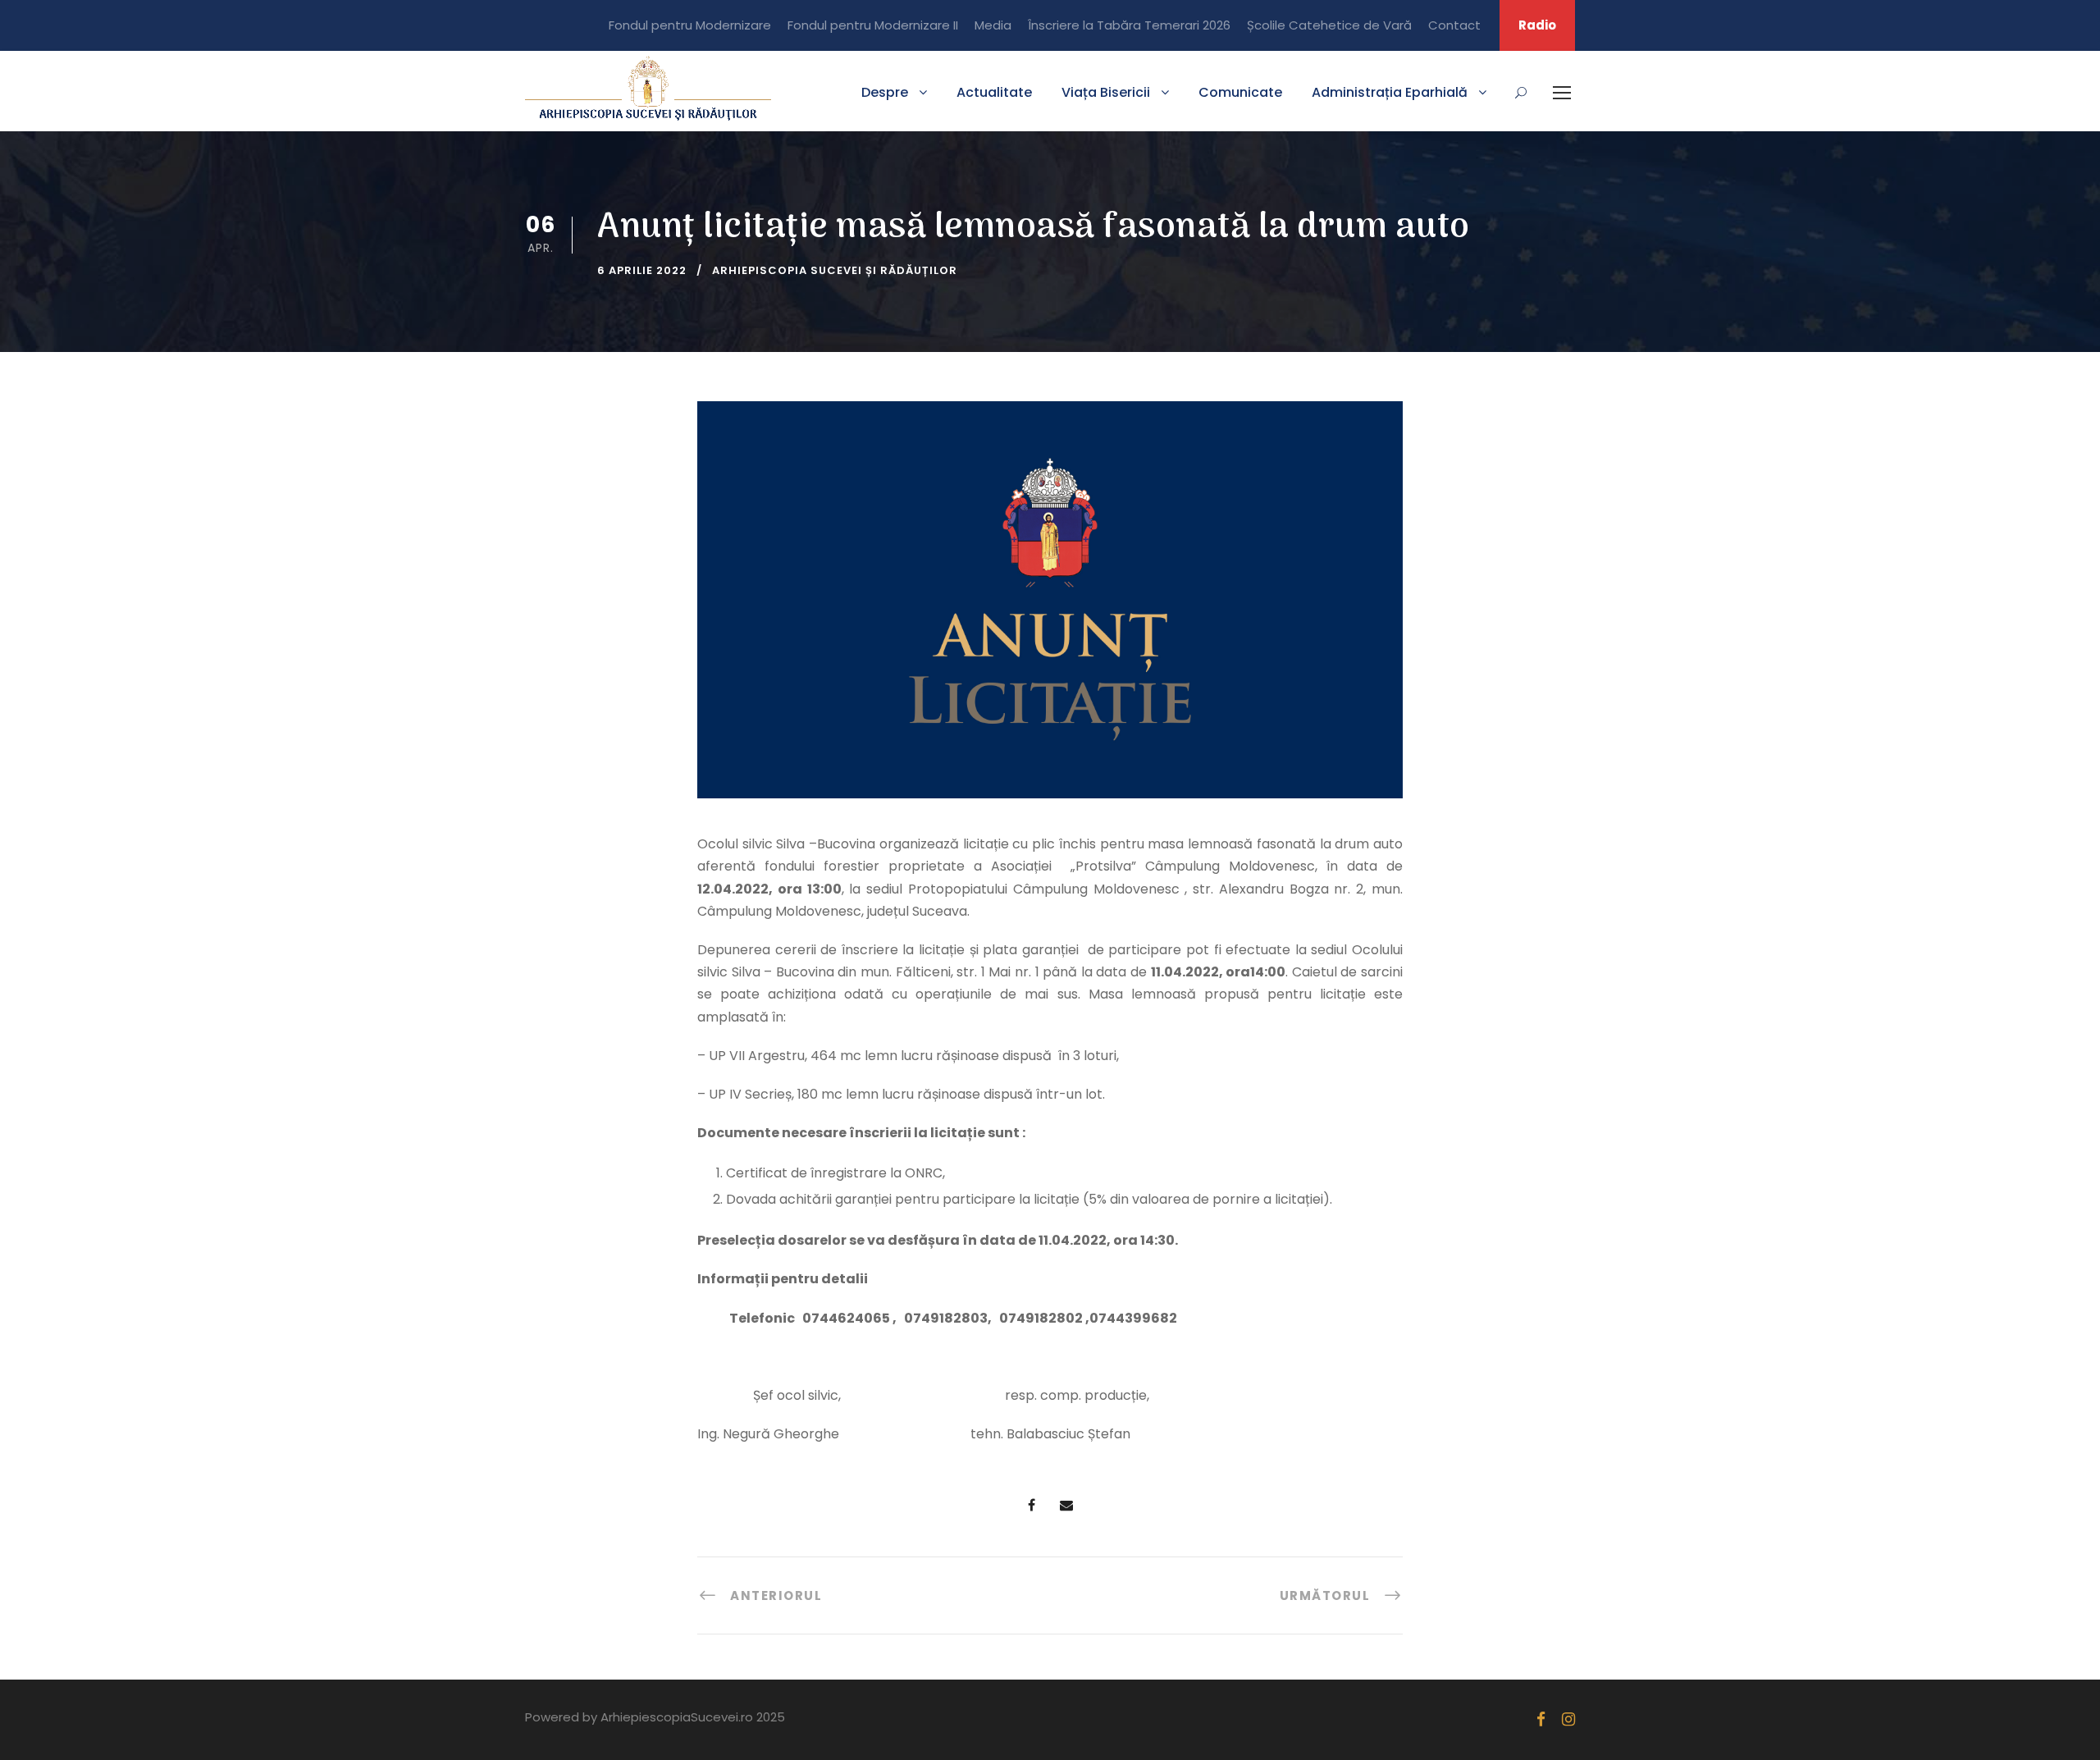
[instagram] (1568, 1719)
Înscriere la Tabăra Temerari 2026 (1129, 25)
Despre (885, 92)
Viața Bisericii (1106, 92)
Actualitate (994, 92)
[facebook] (1541, 1719)
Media (993, 25)
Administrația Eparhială (1390, 92)
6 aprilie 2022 (642, 270)
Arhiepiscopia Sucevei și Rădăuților (835, 270)
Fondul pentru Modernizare (690, 25)
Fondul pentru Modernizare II (873, 25)
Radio (1537, 25)
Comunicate (1240, 92)
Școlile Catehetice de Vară (1329, 25)
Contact (1454, 25)
